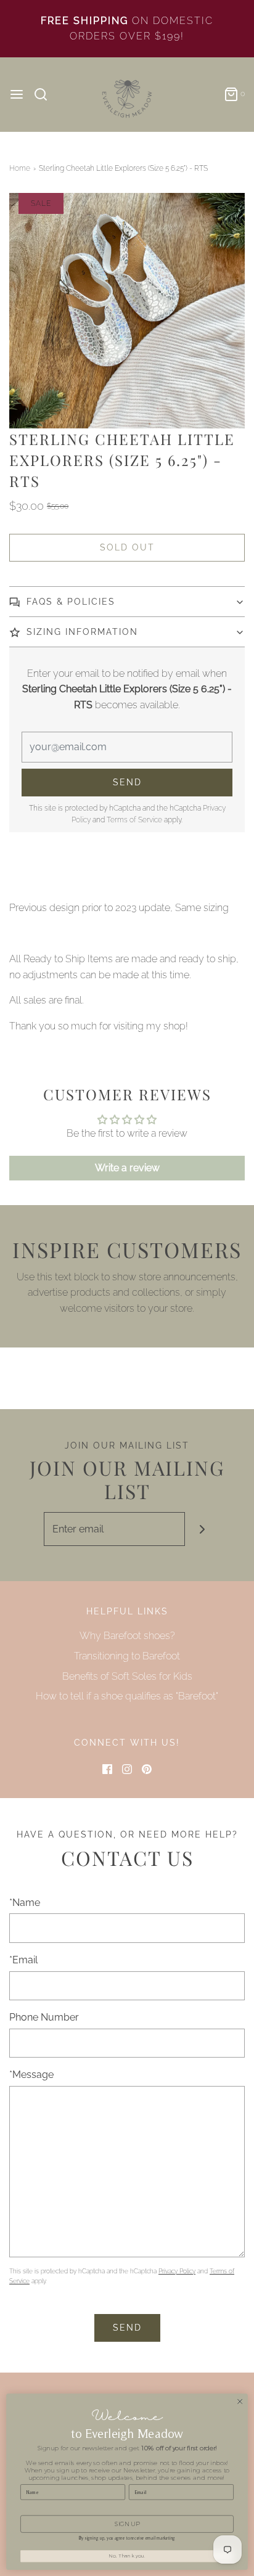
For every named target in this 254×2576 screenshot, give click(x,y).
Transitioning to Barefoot (127, 1656)
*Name (25, 1903)
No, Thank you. (127, 2556)
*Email (23, 1960)
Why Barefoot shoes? (127, 1636)
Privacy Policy (177, 2271)
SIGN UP (127, 2524)
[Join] (202, 1529)
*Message (31, 2075)
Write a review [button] (127, 1168)
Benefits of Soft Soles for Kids (127, 1676)
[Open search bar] (45, 94)
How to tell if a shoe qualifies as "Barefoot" (127, 1696)
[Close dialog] (240, 2402)
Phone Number (44, 2017)
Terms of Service (134, 820)
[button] (127, 311)
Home (20, 168)
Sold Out (127, 547)
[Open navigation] (17, 94)
